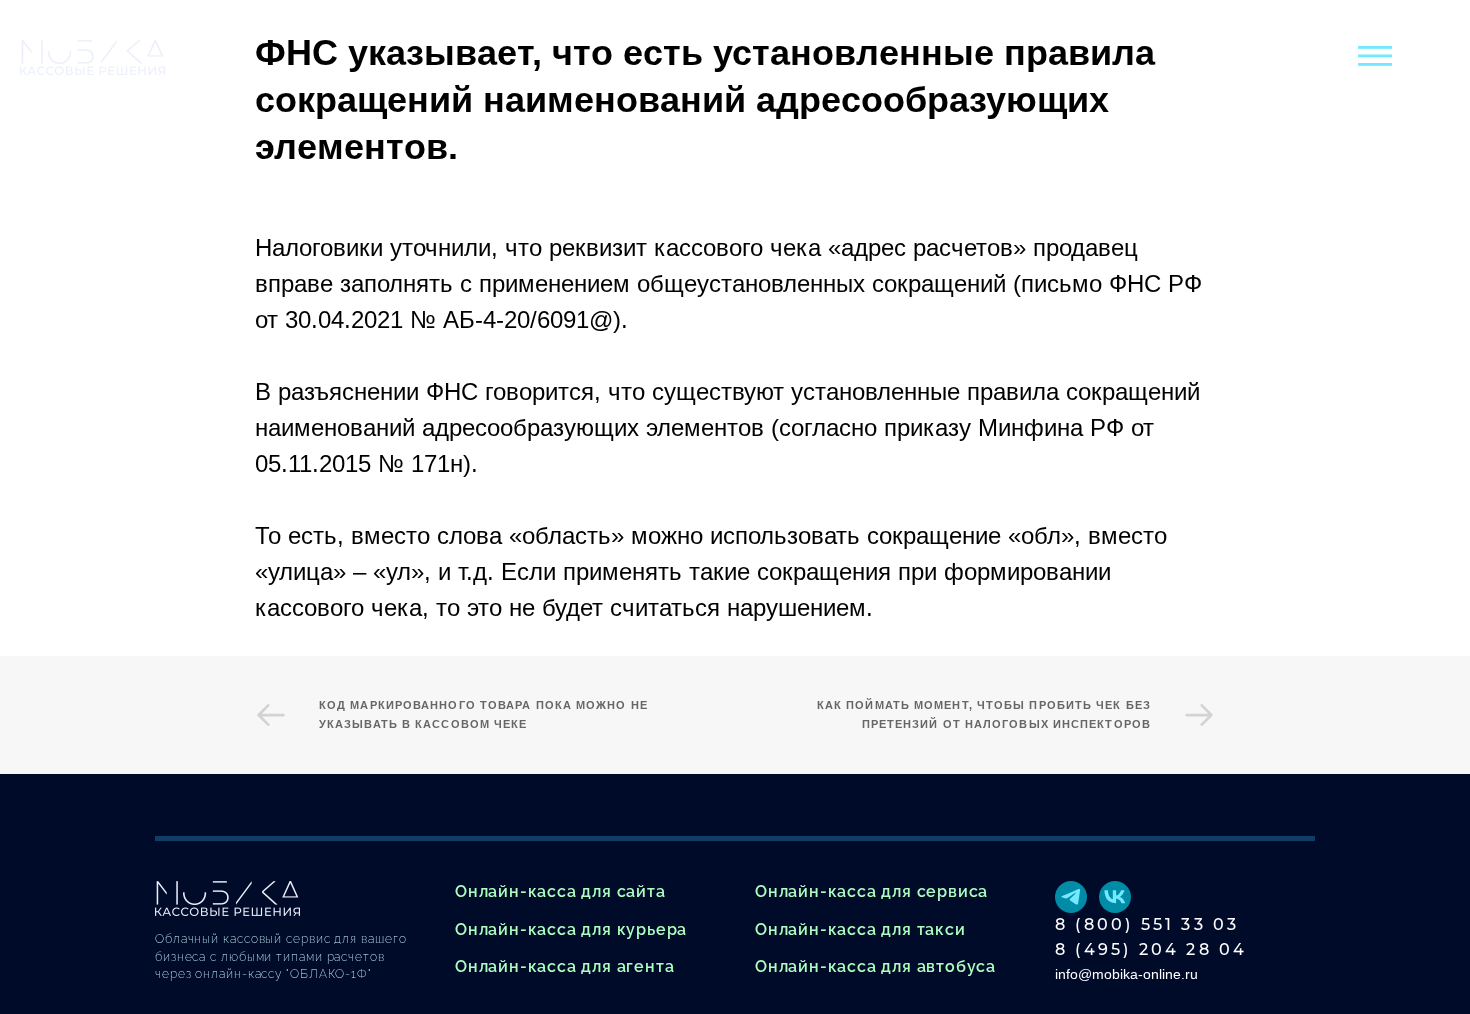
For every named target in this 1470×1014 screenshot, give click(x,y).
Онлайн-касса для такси (860, 929)
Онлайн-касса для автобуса (875, 966)
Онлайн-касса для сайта (560, 891)
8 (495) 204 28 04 (1151, 949)
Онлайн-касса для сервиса (871, 891)
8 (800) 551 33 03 (1147, 924)
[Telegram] (1071, 897)
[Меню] (1375, 56)
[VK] (1115, 897)
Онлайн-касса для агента (564, 966)
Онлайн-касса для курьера (571, 929)
